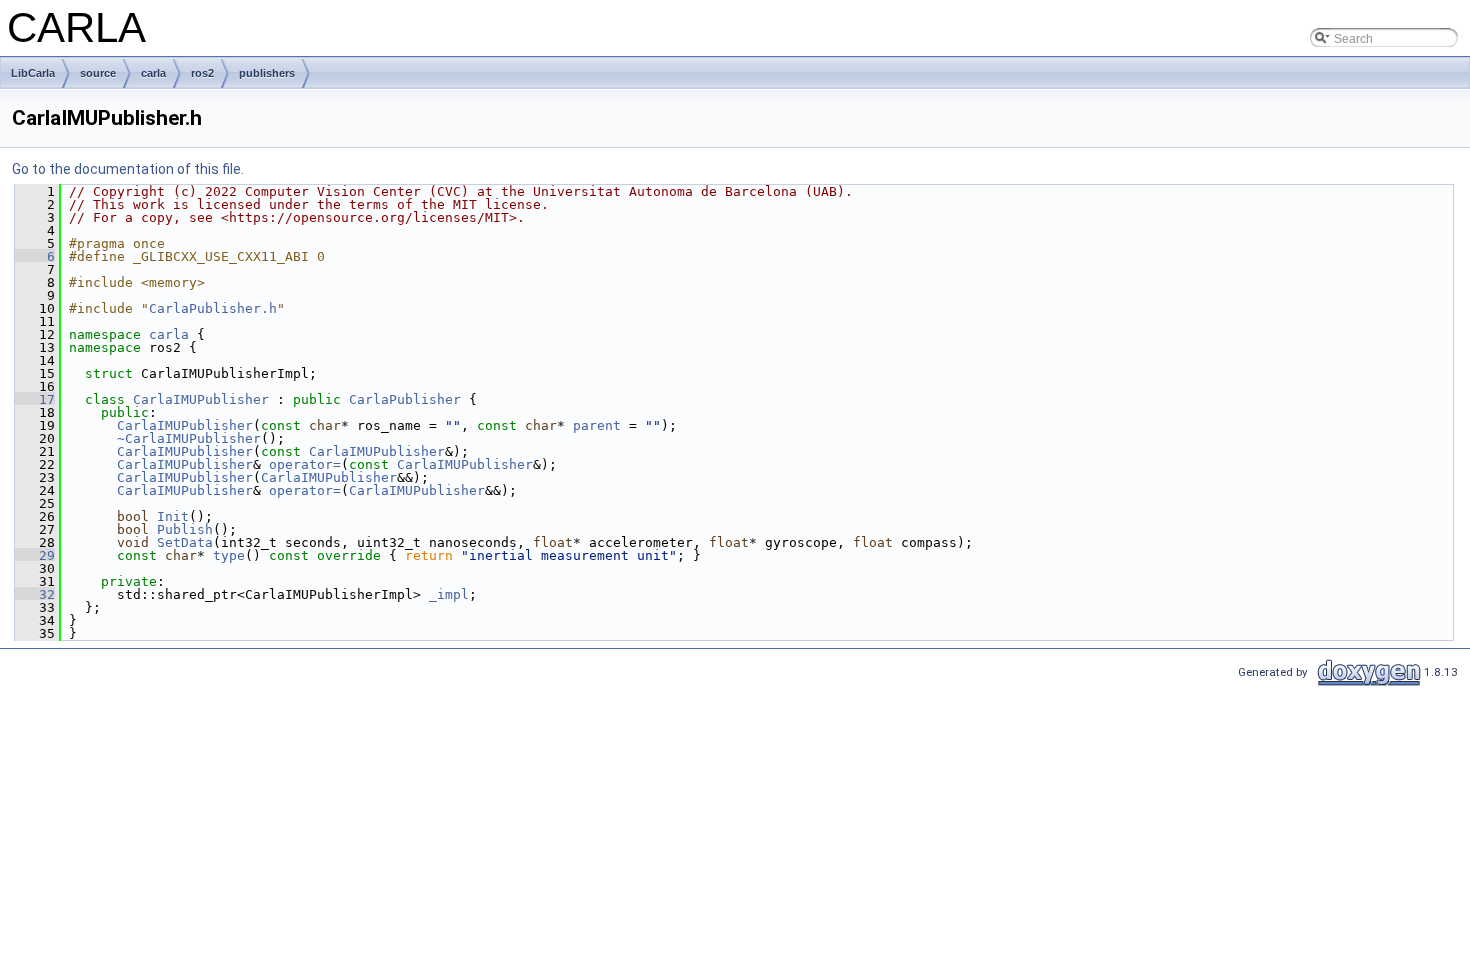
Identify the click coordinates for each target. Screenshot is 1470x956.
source (98, 73)
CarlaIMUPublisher (201, 399)
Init (173, 516)
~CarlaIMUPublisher (189, 438)
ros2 (202, 73)
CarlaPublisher (405, 399)
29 (35, 555)
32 (35, 594)
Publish (185, 529)
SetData (185, 542)
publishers (267, 73)
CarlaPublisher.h (213, 308)
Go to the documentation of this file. (128, 169)
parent (597, 425)
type (229, 555)
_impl (449, 594)
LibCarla (33, 73)
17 (35, 399)
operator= (305, 464)
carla (153, 73)
